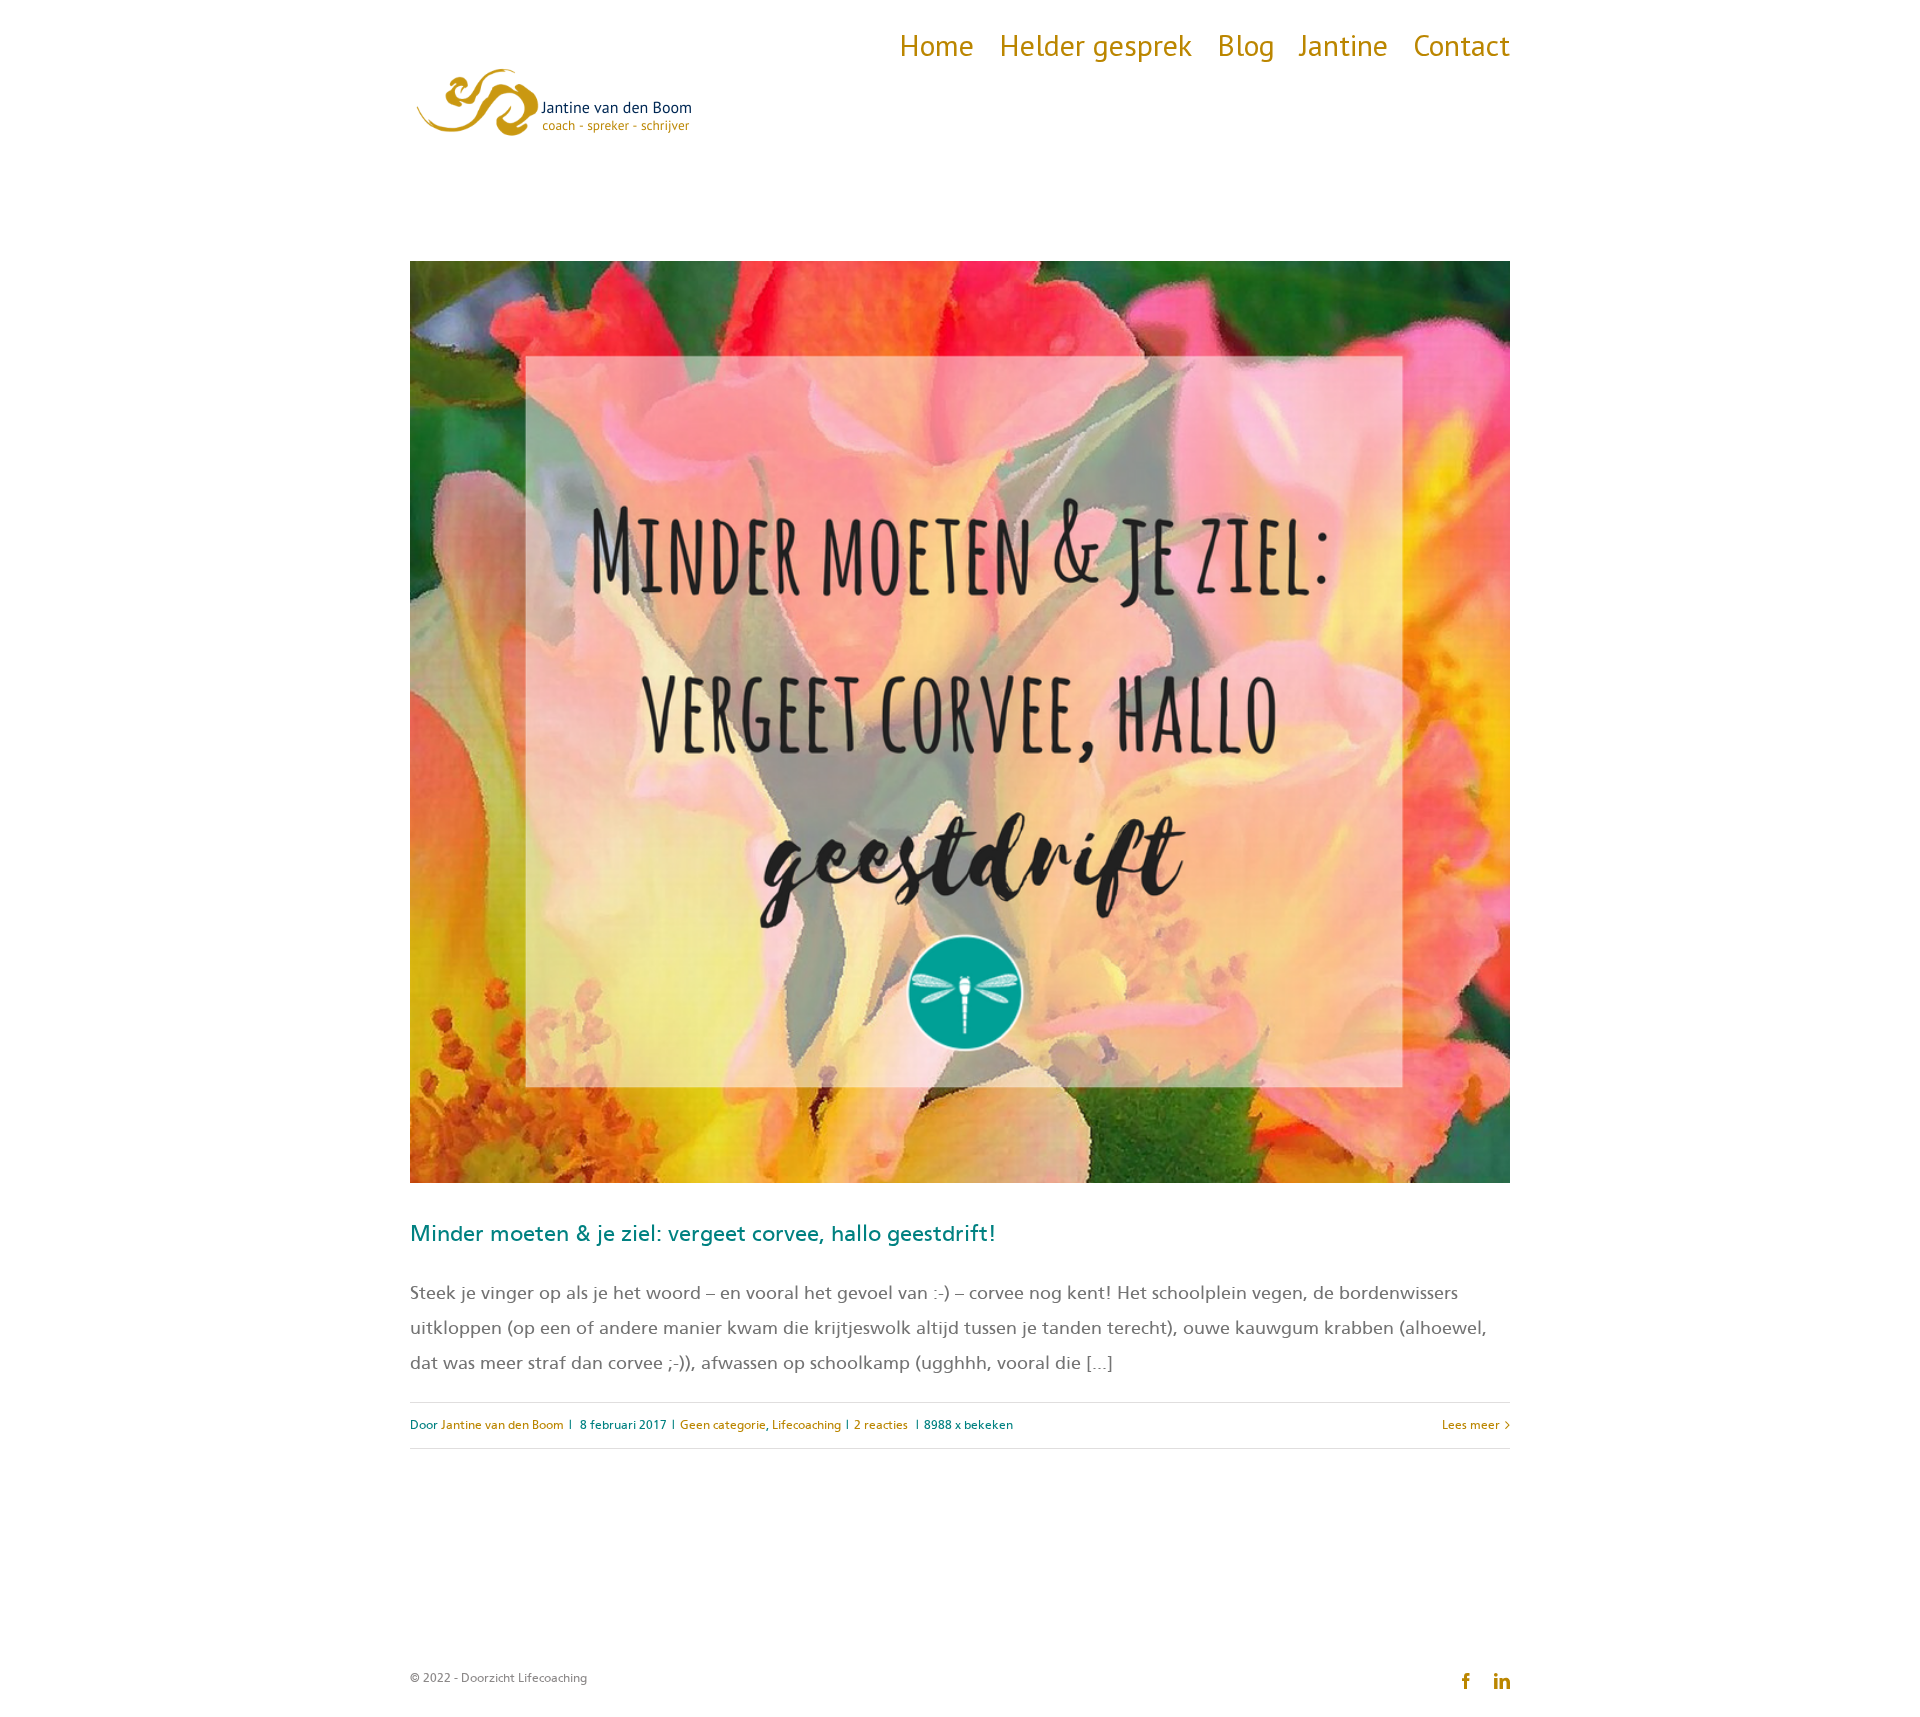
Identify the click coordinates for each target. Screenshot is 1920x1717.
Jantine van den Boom (502, 1425)
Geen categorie (723, 1425)
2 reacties (881, 1425)
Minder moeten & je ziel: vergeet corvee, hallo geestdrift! (703, 1234)
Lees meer (1471, 1425)
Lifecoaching (806, 1425)
